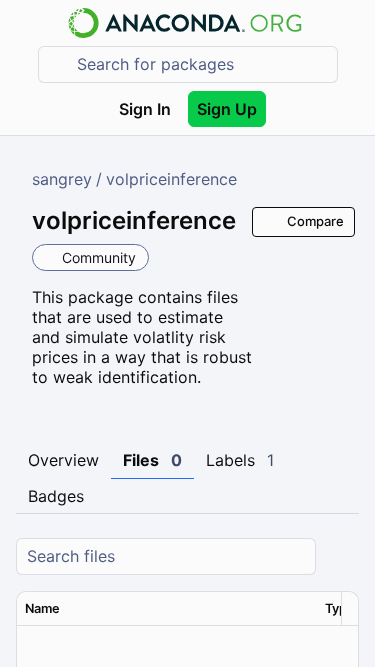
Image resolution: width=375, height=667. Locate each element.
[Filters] (341, 556)
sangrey (62, 179)
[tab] (63, 461)
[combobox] (202, 64)
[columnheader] (167, 609)
